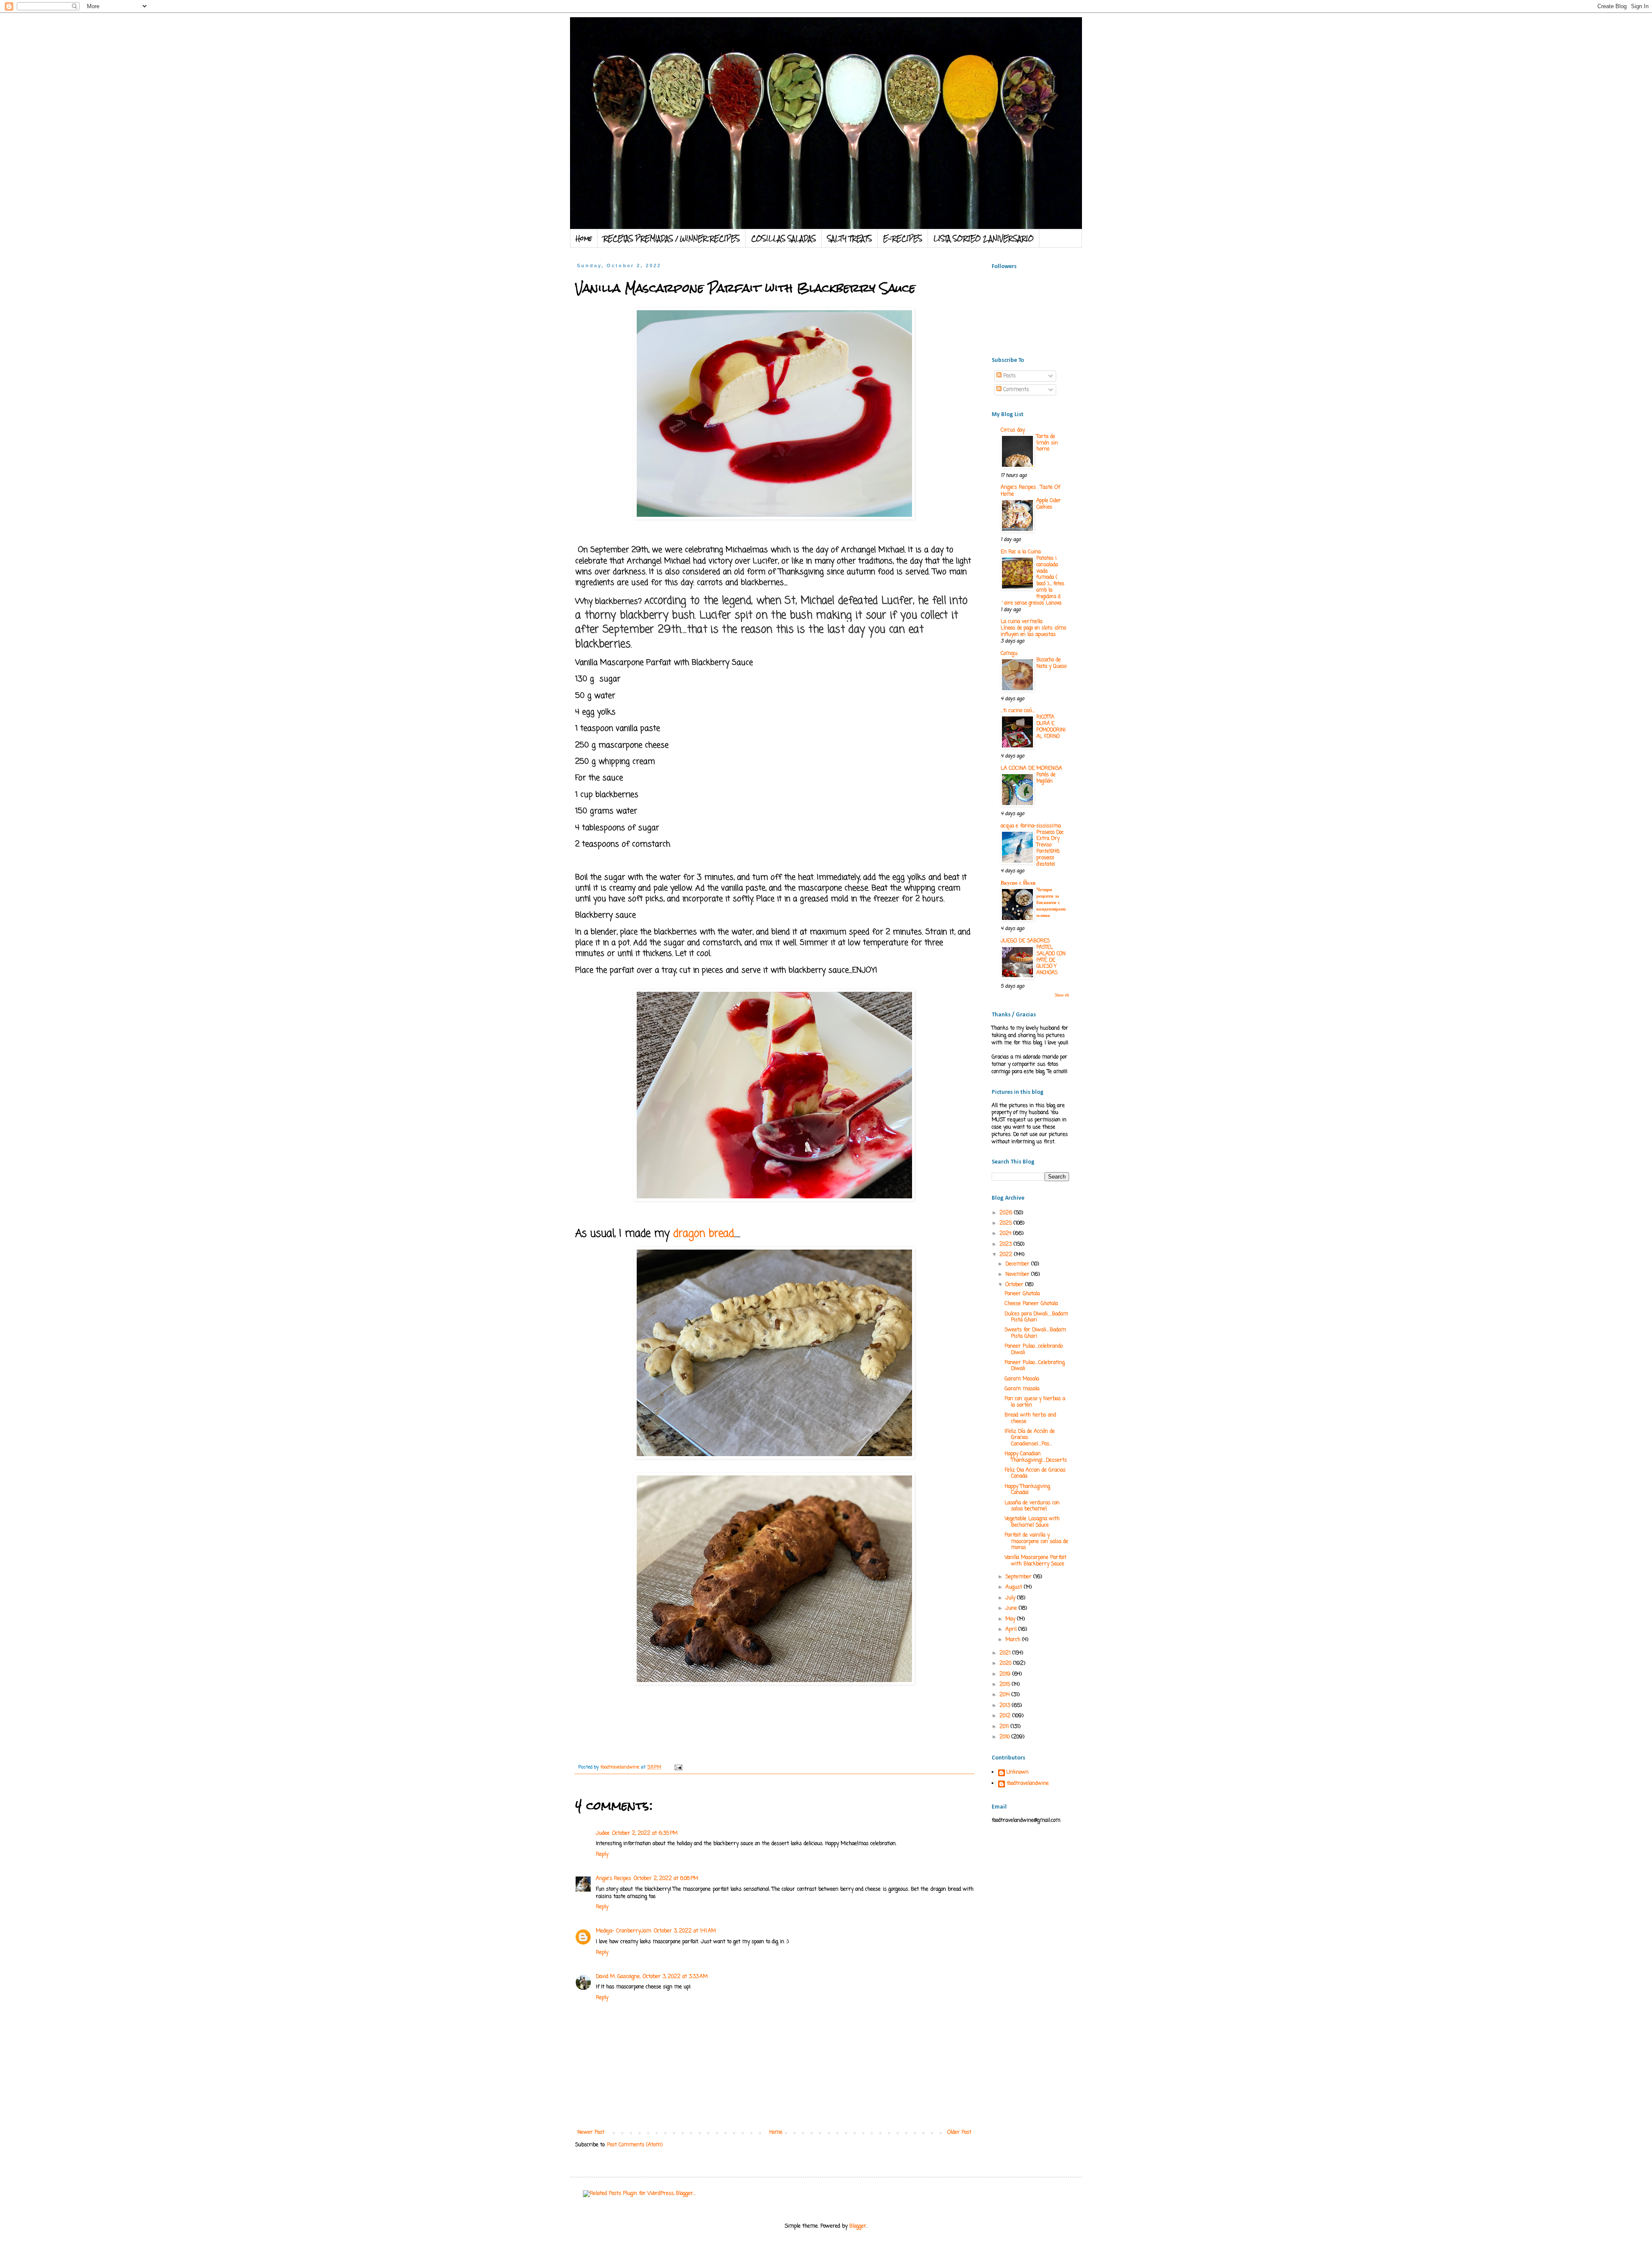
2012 (1006, 1716)
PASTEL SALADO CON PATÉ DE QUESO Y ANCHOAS (1051, 960)
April (1012, 1630)
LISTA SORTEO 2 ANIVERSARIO (984, 238)
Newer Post (591, 2133)
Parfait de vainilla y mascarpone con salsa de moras (1036, 1542)
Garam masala (1022, 1389)
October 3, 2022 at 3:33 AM (675, 1977)
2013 (1006, 1706)
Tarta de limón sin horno (1047, 443)
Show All (1062, 995)
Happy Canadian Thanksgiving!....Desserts (1036, 1457)
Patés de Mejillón (1046, 778)
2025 (1006, 1223)
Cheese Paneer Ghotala (1031, 1304)
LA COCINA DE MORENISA (1031, 769)
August (1015, 1587)
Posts (1009, 376)
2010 (1005, 1737)
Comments (1015, 390)
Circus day (1013, 430)
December (1018, 1264)
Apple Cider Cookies (1049, 504)
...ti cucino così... (1018, 711)
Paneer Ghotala (1022, 1294)
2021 (1006, 1653)
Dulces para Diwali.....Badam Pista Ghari (1036, 1317)
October (1015, 1285)
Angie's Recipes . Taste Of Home (1030, 491)
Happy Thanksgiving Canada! (1027, 1490)
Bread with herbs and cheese (1030, 1418)
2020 (1006, 1664)
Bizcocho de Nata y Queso (1051, 663)
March (1014, 1640)
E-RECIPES (903, 238)
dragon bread (704, 1234)
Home (584, 238)
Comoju (1009, 654)
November (1018, 1275)
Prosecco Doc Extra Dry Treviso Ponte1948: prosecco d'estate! (1050, 849)
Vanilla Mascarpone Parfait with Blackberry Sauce (1036, 1561)
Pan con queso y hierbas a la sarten (1035, 1402)
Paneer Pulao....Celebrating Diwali (1035, 1366)
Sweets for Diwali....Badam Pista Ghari (1035, 1333)
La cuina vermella (1022, 622)
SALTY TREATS (850, 238)
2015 (1006, 1685)
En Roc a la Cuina (1021, 552)
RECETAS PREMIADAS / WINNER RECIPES (672, 238)
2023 (1006, 1244)
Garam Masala (1022, 1379)
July (1011, 1598)
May (1011, 1619)
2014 (1005, 1695)
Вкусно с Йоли (1018, 883)
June (1012, 1608)
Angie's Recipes (613, 1879)
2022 (1007, 1255)
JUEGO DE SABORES (1025, 941)
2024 (1006, 1234)
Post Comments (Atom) (635, 2145)
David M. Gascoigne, (618, 1977)
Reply (602, 1855)
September (1019, 1577)
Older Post (959, 2133)
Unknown (1018, 1773)
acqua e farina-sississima (1031, 826)
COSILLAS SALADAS (784, 238)
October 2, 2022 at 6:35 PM (645, 1833)
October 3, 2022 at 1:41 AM (685, 1931)
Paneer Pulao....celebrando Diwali (1034, 1349)
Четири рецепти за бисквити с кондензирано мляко (1051, 903)
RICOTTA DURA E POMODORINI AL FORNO (1051, 727)
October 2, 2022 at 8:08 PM (666, 1879)
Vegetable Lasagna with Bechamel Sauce (1032, 1522)
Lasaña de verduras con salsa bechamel (1032, 1506)
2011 (1005, 1727)
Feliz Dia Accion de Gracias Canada (1035, 1473)
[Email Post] (678, 1767)
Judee (603, 1833)
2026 (1007, 1213)
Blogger (858, 2226)
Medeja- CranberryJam (624, 1931)
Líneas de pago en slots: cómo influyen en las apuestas (1033, 631)
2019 (1006, 1674)
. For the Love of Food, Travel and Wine (747, 40)
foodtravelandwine (1028, 1784)
